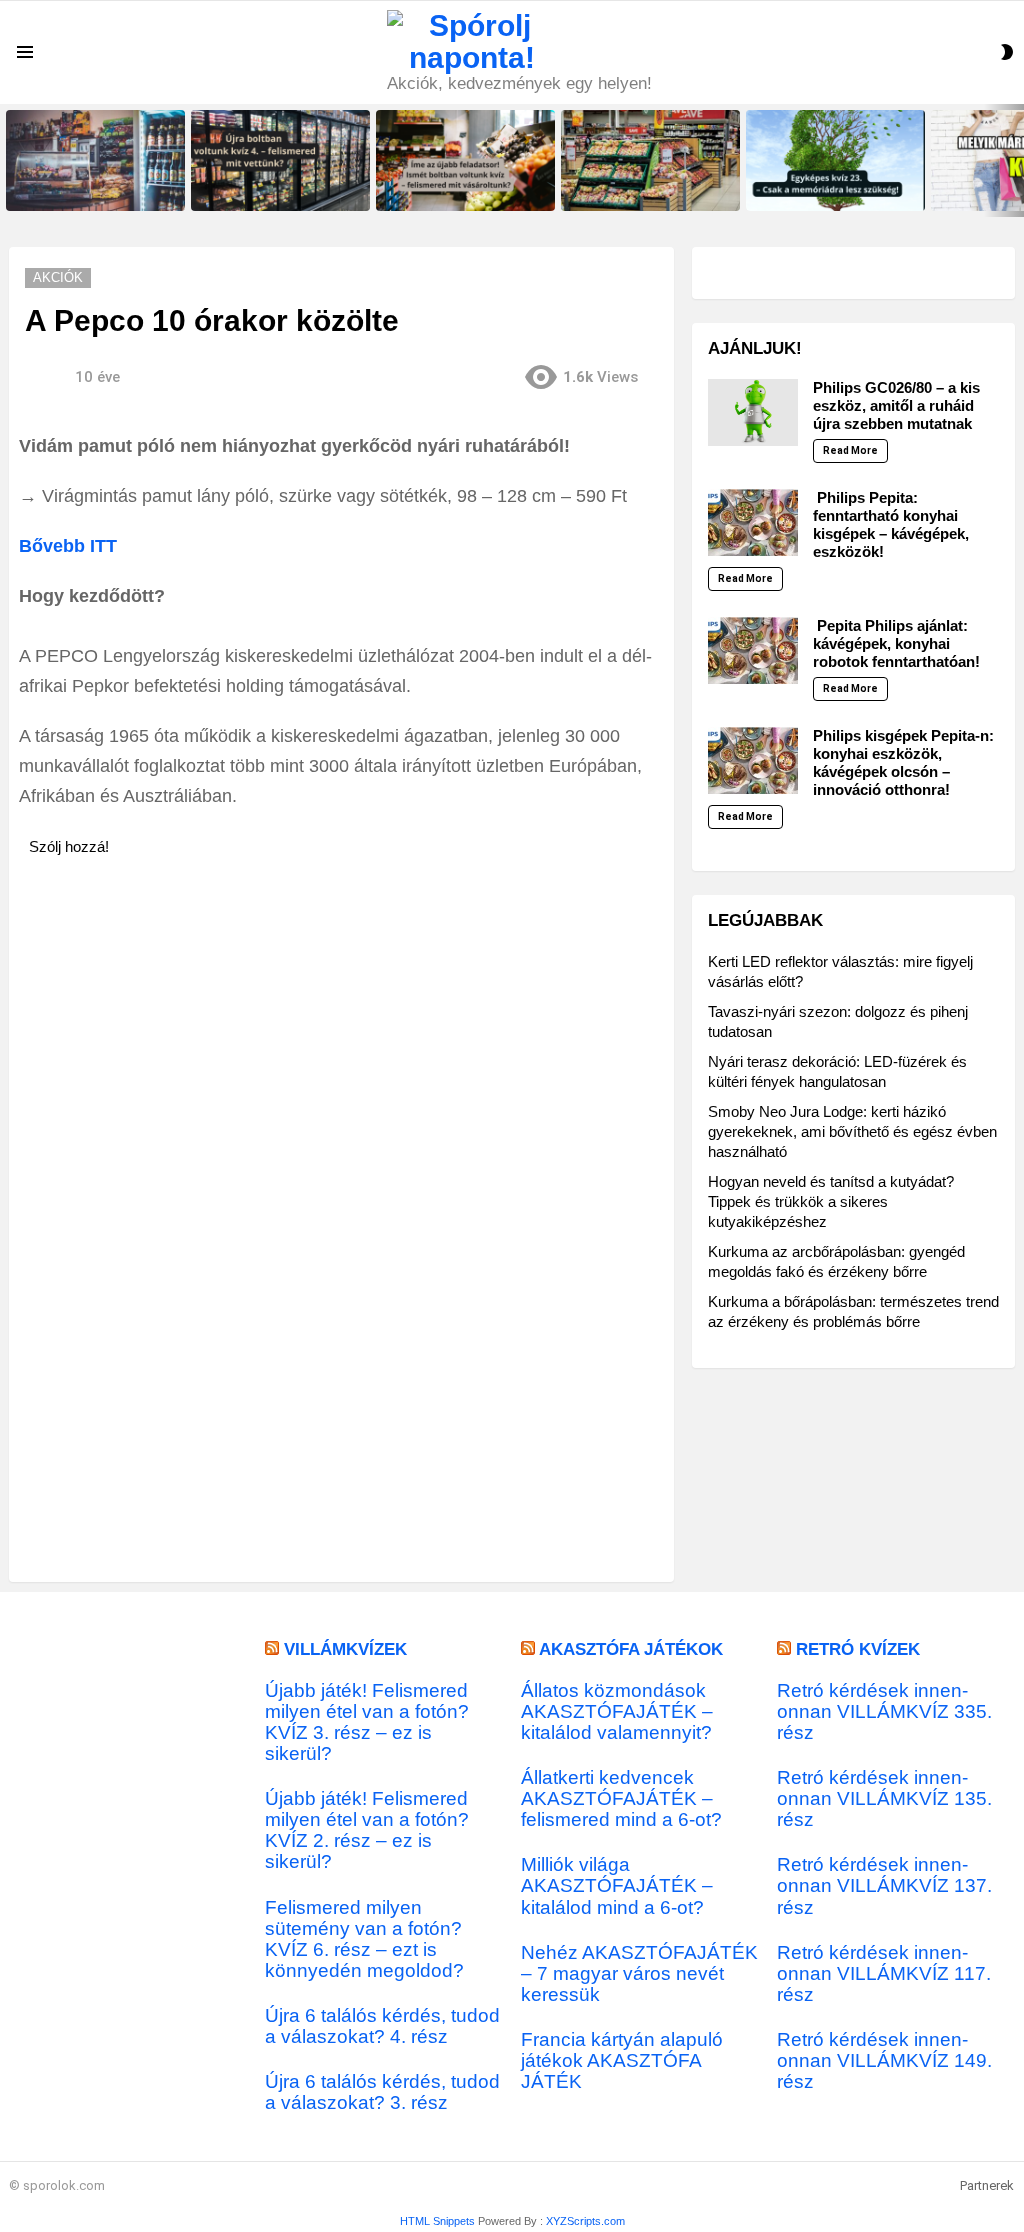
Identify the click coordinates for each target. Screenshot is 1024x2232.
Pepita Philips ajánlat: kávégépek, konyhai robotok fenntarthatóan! (896, 643)
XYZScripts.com (585, 2221)
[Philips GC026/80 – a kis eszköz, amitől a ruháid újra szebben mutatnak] (753, 412)
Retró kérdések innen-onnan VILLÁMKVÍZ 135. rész (884, 1798)
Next (1014, 160)
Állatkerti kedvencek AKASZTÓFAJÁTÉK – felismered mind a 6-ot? (621, 1798)
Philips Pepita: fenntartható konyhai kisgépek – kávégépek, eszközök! (891, 524)
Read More (850, 450)
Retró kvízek (858, 1649)
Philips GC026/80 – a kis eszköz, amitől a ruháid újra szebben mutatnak (896, 405)
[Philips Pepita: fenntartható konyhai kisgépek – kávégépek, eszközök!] (753, 522)
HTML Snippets (437, 2221)
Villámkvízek (345, 1649)
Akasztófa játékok (631, 1649)
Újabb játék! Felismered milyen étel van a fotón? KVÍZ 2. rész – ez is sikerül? (367, 1830)
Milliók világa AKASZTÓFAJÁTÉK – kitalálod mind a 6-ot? (617, 1885)
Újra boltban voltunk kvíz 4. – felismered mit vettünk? (271, 189)
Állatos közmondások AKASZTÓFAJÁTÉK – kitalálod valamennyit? (617, 1711)
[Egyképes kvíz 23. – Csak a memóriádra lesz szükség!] (835, 160)
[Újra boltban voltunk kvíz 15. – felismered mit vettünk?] (95, 160)
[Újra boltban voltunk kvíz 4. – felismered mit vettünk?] (280, 160)
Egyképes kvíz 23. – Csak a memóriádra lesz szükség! (825, 189)
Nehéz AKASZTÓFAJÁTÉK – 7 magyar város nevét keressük (639, 1973)
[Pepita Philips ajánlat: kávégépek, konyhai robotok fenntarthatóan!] (753, 650)
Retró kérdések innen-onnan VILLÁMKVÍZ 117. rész (884, 1973)
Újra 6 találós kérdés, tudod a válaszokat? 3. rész (382, 2092)
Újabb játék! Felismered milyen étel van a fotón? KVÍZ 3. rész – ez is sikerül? (367, 1722)
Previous (10, 160)
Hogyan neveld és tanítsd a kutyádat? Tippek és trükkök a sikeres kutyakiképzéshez (831, 1201)
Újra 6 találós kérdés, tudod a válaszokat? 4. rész (382, 2026)
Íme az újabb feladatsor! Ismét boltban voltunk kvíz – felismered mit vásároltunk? (465, 183)
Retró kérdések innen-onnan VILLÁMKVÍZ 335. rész (884, 1711)
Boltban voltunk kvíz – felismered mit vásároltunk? (637, 189)
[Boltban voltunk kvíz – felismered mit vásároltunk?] (650, 160)
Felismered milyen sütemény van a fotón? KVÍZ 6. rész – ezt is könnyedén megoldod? (364, 1939)
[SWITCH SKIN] (1007, 52)
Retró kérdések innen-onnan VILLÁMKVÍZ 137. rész (884, 1885)
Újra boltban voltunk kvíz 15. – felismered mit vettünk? (89, 189)
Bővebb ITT (68, 546)
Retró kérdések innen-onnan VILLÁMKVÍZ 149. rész (884, 2060)
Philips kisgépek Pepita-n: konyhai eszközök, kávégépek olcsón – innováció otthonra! (903, 762)
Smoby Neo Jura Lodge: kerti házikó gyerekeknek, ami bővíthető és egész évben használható (852, 1131)
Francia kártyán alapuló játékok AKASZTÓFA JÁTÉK (622, 2060)
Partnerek (987, 2185)
